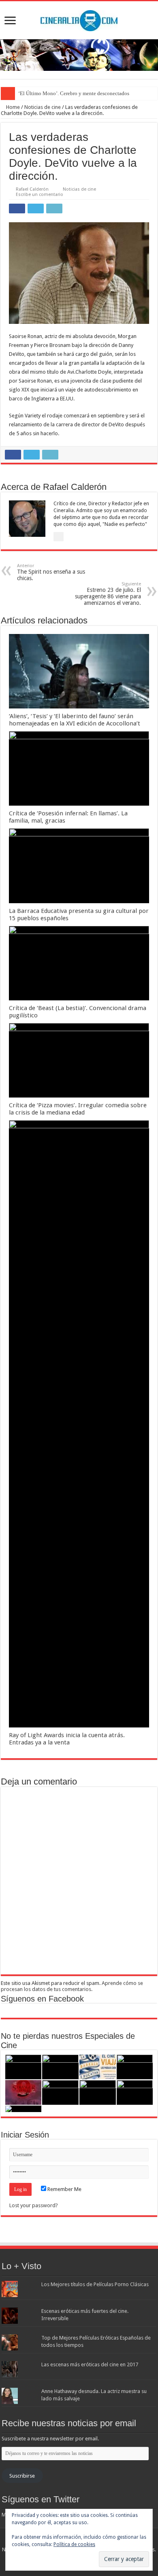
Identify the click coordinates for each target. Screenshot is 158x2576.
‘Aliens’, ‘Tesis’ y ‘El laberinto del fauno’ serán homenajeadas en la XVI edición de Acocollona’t (75, 720)
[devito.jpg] (79, 273)
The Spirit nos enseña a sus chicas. (51, 572)
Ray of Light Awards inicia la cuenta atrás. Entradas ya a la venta (67, 1739)
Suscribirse (22, 2476)
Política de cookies (74, 2544)
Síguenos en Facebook (42, 1999)
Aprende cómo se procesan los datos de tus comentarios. (72, 1986)
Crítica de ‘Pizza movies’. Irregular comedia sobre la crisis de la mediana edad (78, 1109)
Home (12, 107)
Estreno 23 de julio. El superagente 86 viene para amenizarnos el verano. (108, 594)
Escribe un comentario (39, 195)
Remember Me (64, 2189)
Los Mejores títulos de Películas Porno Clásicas (95, 2284)
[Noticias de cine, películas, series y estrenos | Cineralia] (79, 19)
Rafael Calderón (32, 189)
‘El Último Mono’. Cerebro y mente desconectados (74, 93)
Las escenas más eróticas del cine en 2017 (90, 2364)
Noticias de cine (43, 107)
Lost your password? (34, 2205)
